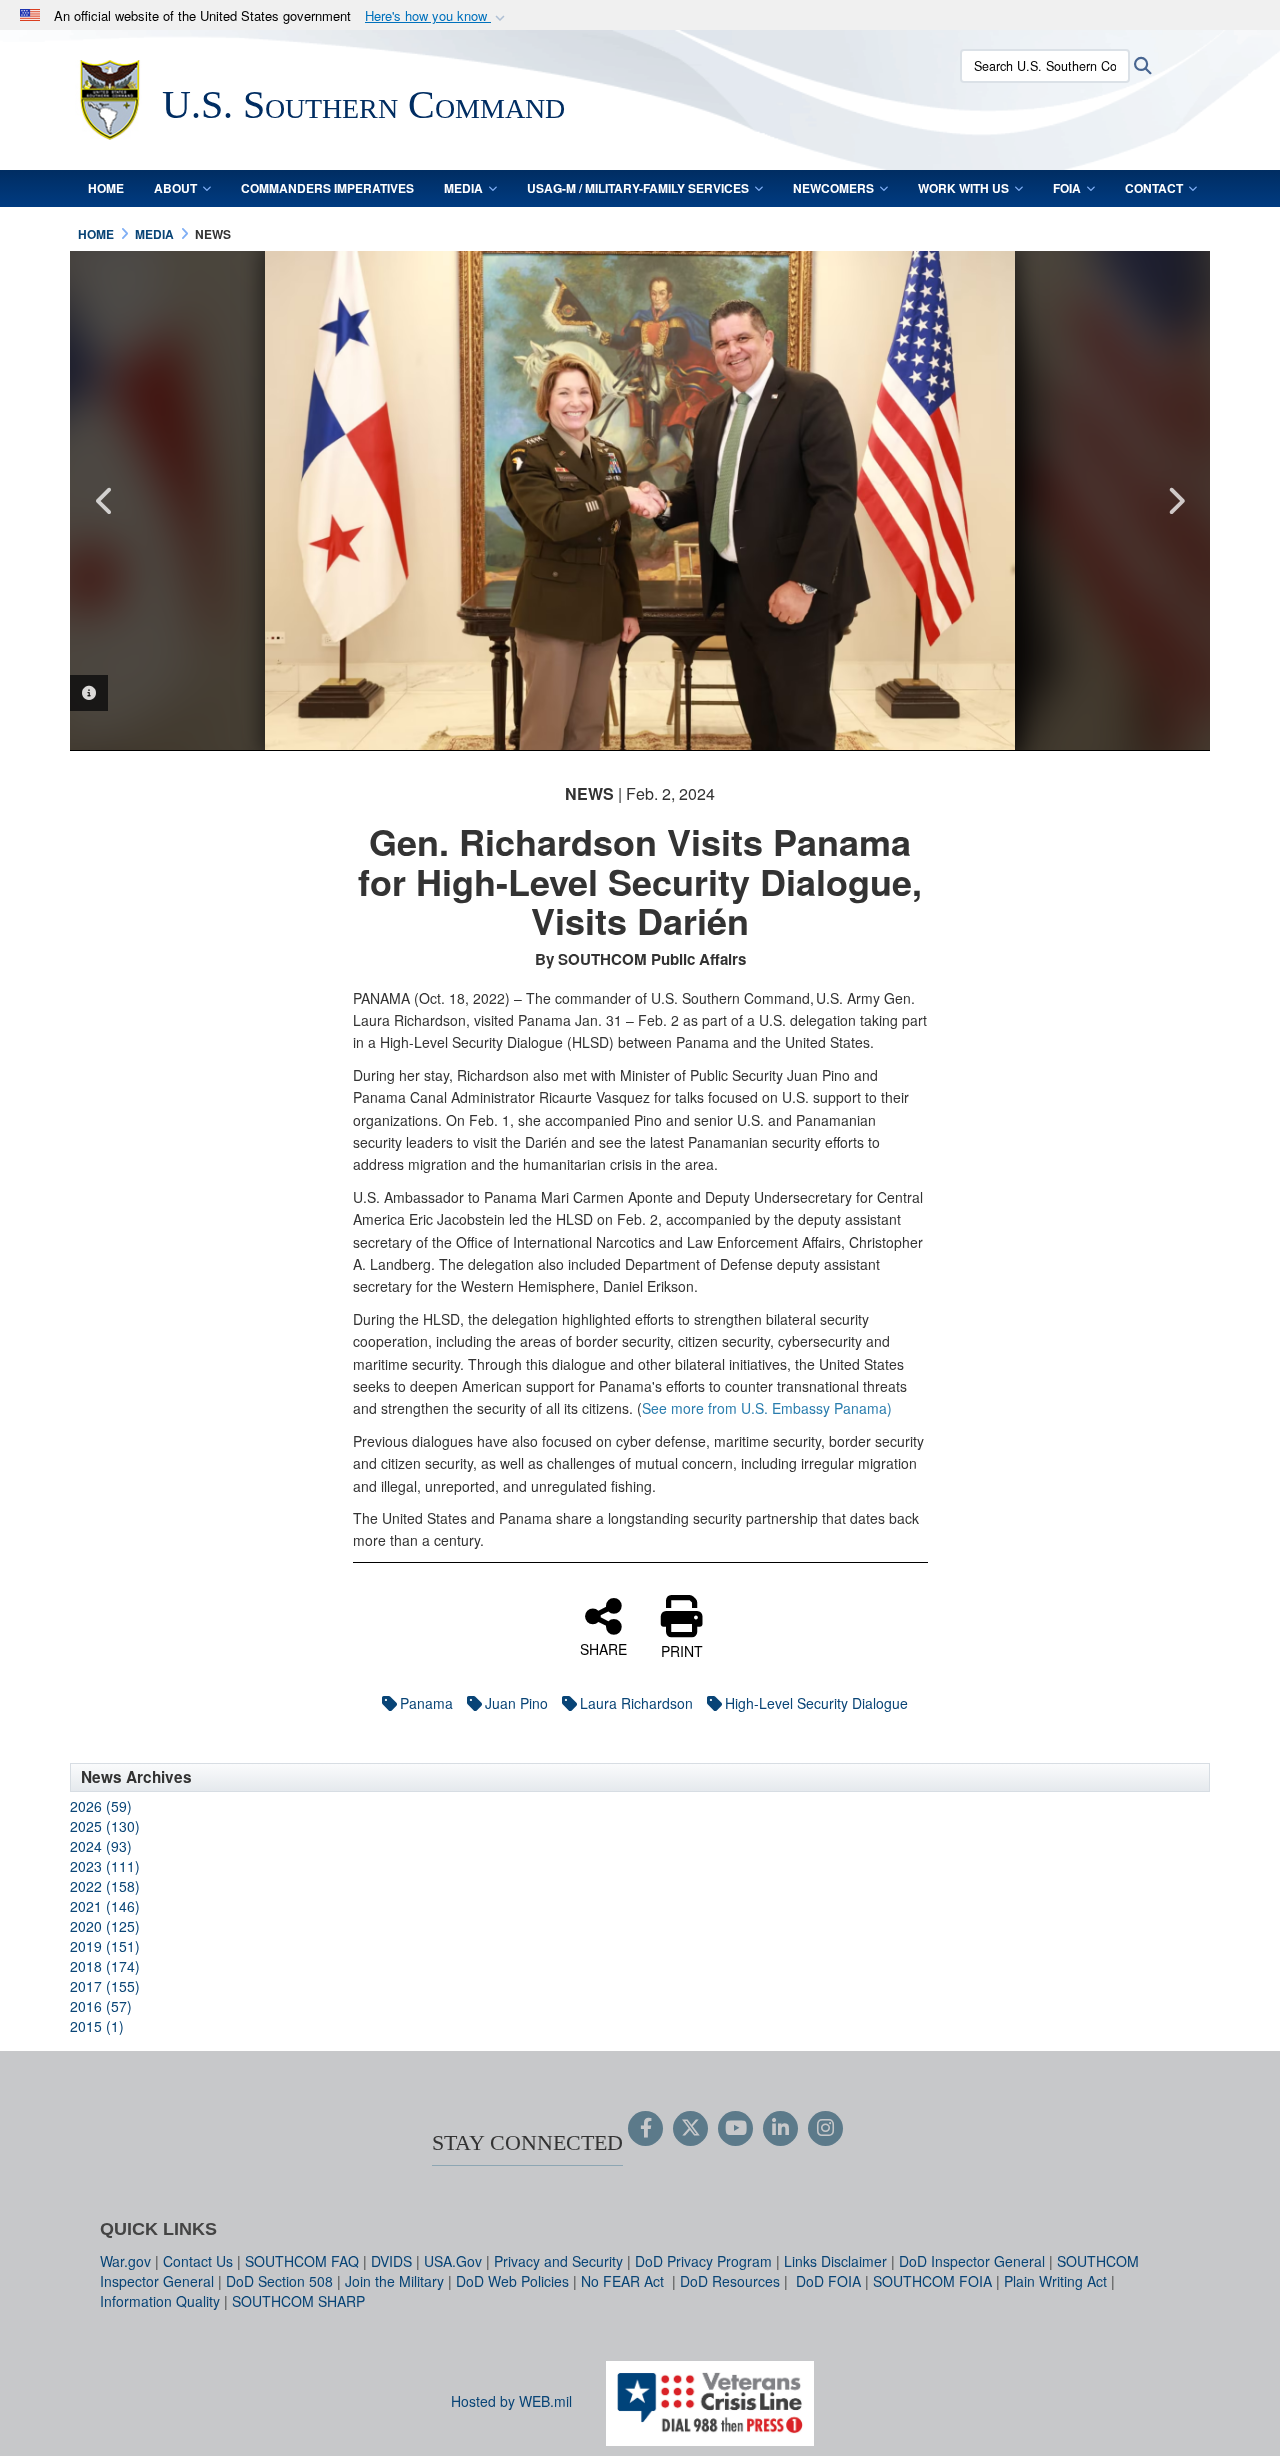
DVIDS (391, 2261)
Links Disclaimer (835, 2261)
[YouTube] (735, 2129)
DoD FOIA (828, 2281)
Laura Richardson (636, 1703)
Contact (1154, 188)
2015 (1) (97, 2026)
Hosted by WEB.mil (511, 2401)
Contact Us (198, 2261)
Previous (105, 501)
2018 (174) (105, 1966)
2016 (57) (101, 2006)
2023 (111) (105, 1866)
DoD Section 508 (279, 2281)
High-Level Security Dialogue (816, 1703)
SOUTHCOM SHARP (298, 2301)
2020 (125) (105, 1926)
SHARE (603, 1648)
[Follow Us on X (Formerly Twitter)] (690, 2129)
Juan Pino (516, 1703)
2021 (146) (105, 1906)
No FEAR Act (624, 2281)
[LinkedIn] (780, 2129)
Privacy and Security (558, 2261)
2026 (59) (101, 1806)
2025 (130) (105, 1826)
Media (463, 188)
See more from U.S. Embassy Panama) (767, 1408)
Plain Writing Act (1055, 2281)
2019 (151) (105, 1946)
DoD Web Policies (512, 2281)
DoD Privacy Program (703, 2261)
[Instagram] (825, 2129)
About (175, 188)
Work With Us (963, 188)
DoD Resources (730, 2281)
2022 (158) (105, 1886)
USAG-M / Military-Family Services (638, 188)
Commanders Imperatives (327, 188)
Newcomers (833, 188)
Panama (426, 1703)
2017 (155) (105, 1986)
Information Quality (160, 2301)
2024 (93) (101, 1846)
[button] (437, 16)
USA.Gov (453, 2261)
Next (1175, 501)
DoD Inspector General (972, 2261)
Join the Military (394, 2281)
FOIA (1067, 188)
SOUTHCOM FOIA (932, 2281)
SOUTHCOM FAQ (302, 2261)
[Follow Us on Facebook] (645, 2129)
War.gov (125, 2261)
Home (106, 188)
